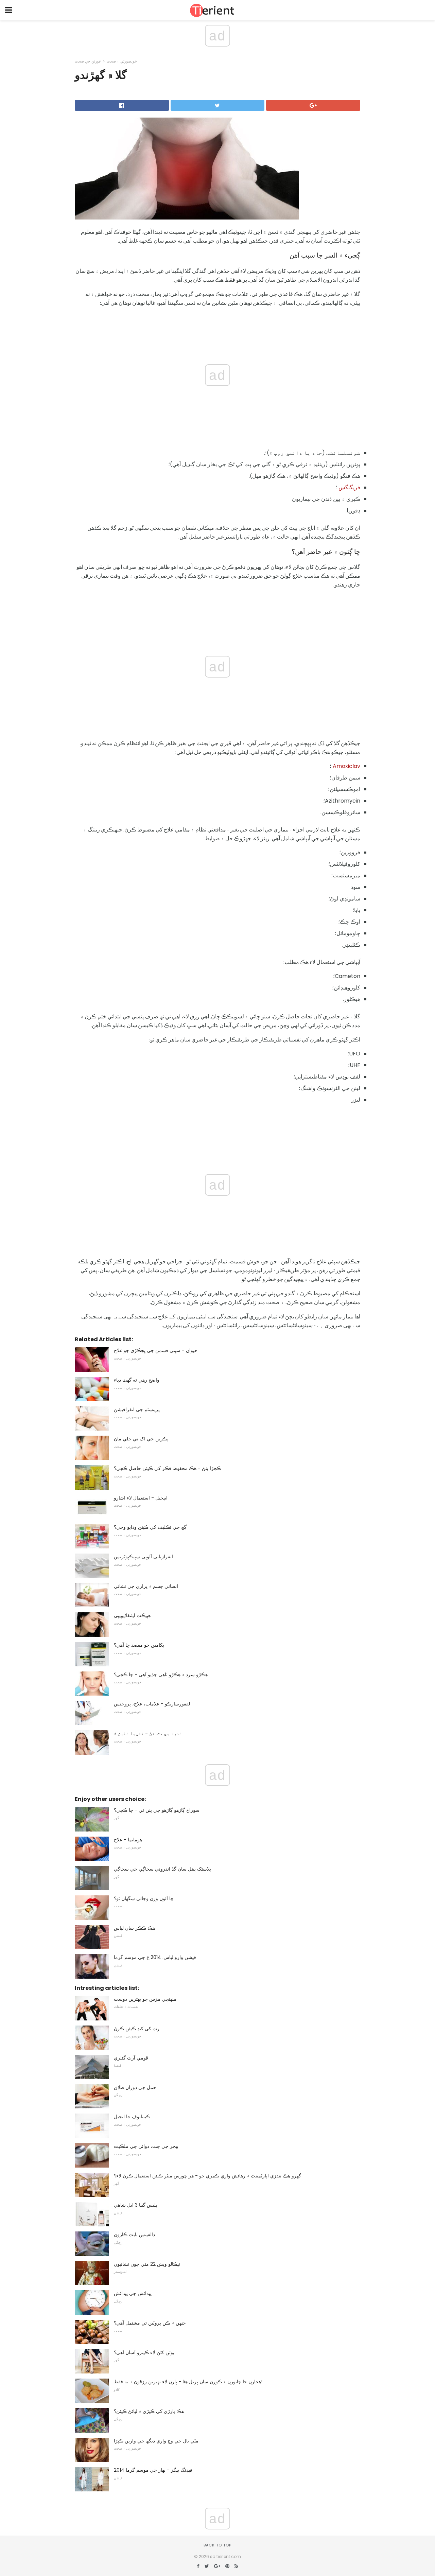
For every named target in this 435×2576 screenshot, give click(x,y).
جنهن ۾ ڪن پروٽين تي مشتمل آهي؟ (150, 2323)
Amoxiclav (346, 766)
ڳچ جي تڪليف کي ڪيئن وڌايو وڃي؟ (150, 1527)
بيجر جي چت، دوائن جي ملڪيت (146, 2146)
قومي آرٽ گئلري (131, 2058)
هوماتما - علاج (128, 1840)
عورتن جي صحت (88, 61)
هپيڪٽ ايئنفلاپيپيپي (132, 1615)
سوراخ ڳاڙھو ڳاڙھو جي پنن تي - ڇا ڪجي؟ (157, 1810)
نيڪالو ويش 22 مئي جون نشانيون (147, 2264)
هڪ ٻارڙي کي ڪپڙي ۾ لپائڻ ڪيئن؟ (149, 2411)
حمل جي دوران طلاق (135, 2087)
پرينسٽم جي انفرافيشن (137, 1409)
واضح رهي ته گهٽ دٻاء (137, 1380)
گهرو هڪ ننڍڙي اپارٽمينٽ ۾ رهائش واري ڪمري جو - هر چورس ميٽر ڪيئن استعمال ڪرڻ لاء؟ (207, 2176)
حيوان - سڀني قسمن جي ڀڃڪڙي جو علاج (156, 1350)
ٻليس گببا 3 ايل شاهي (136, 2205)
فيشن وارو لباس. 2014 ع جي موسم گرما (155, 1957)
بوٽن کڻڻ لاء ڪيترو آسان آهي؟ (144, 2352)
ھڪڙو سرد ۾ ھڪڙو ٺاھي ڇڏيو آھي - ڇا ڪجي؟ (161, 1675)
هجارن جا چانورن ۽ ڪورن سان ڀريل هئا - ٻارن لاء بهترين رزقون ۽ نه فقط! (188, 2382)
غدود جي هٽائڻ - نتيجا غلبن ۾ (148, 1733)
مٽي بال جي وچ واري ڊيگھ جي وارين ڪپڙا (156, 2441)
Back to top (217, 2545)
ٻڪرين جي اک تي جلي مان (141, 1439)
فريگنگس (349, 487)
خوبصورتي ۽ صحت (122, 61)
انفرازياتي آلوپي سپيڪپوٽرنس (143, 1557)
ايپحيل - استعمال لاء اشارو (141, 1498)
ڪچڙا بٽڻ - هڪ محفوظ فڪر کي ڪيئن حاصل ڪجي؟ (167, 1468)
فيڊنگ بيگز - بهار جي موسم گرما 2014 (153, 2470)
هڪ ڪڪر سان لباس (134, 1928)
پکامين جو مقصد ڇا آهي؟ (139, 1645)
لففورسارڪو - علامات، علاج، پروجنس (152, 1704)
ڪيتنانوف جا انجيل (132, 2117)
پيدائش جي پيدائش (133, 2293)
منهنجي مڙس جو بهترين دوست (145, 1999)
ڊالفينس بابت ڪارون (134, 2235)
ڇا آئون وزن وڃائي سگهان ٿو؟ (144, 1898)
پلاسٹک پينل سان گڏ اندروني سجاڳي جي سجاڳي (162, 1869)
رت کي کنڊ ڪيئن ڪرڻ (137, 2029)
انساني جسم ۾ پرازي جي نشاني (146, 1586)
